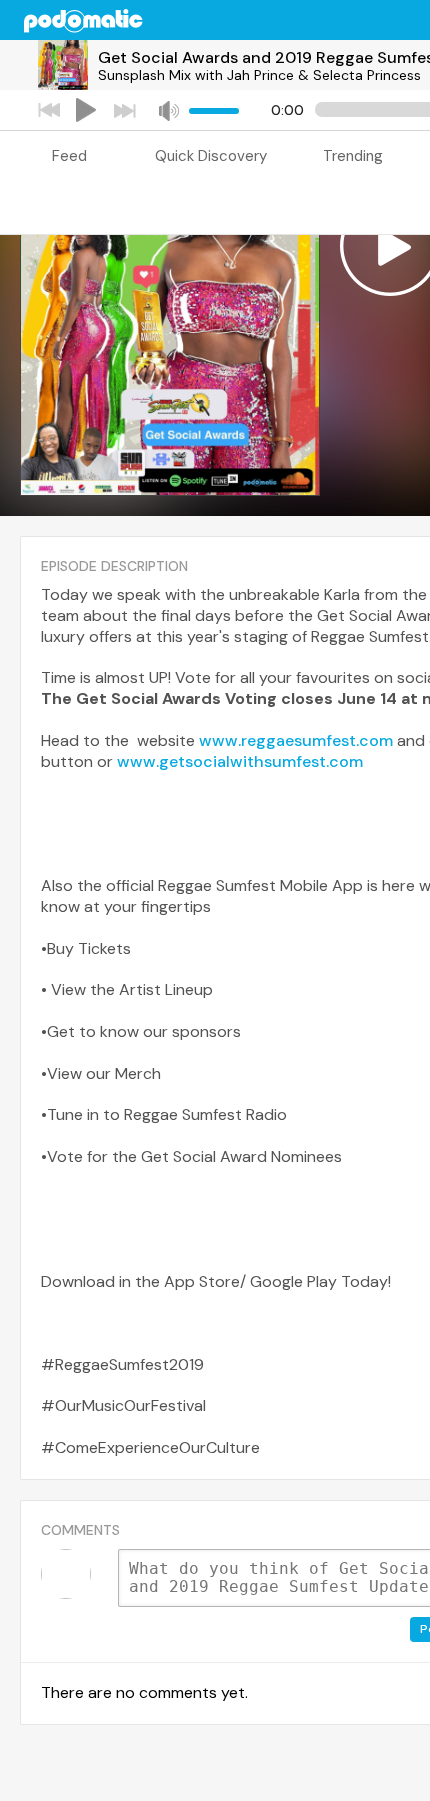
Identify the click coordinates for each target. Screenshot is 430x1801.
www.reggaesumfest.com (296, 740)
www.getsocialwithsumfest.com (240, 761)
